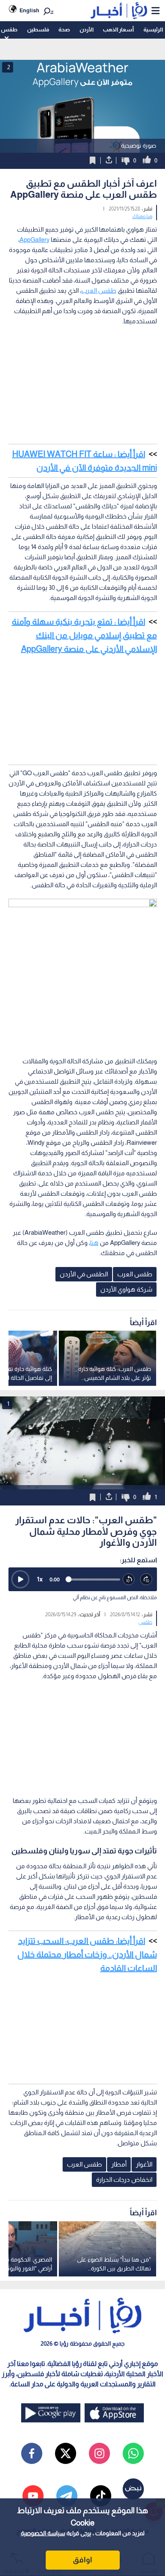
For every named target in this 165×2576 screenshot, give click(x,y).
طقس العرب (99, 290)
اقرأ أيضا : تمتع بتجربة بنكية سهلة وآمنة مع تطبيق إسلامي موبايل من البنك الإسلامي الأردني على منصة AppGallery (84, 635)
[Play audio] (20, 1579)
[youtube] (33, 2496)
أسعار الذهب (118, 29)
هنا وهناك (142, 216)
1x (40, 1579)
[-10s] (129, 1580)
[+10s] (146, 1580)
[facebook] (32, 2453)
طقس (9, 29)
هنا (94, 1243)
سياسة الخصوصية (43, 2533)
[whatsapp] (133, 2453)
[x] (66, 2453)
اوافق (82, 2560)
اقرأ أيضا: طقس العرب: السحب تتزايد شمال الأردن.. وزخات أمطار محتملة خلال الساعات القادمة (87, 1954)
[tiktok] (101, 2496)
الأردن (87, 29)
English (29, 10)
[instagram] (99, 2453)
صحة (64, 29)
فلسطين (38, 29)
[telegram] (67, 2496)
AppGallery (34, 240)
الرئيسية (153, 29)
